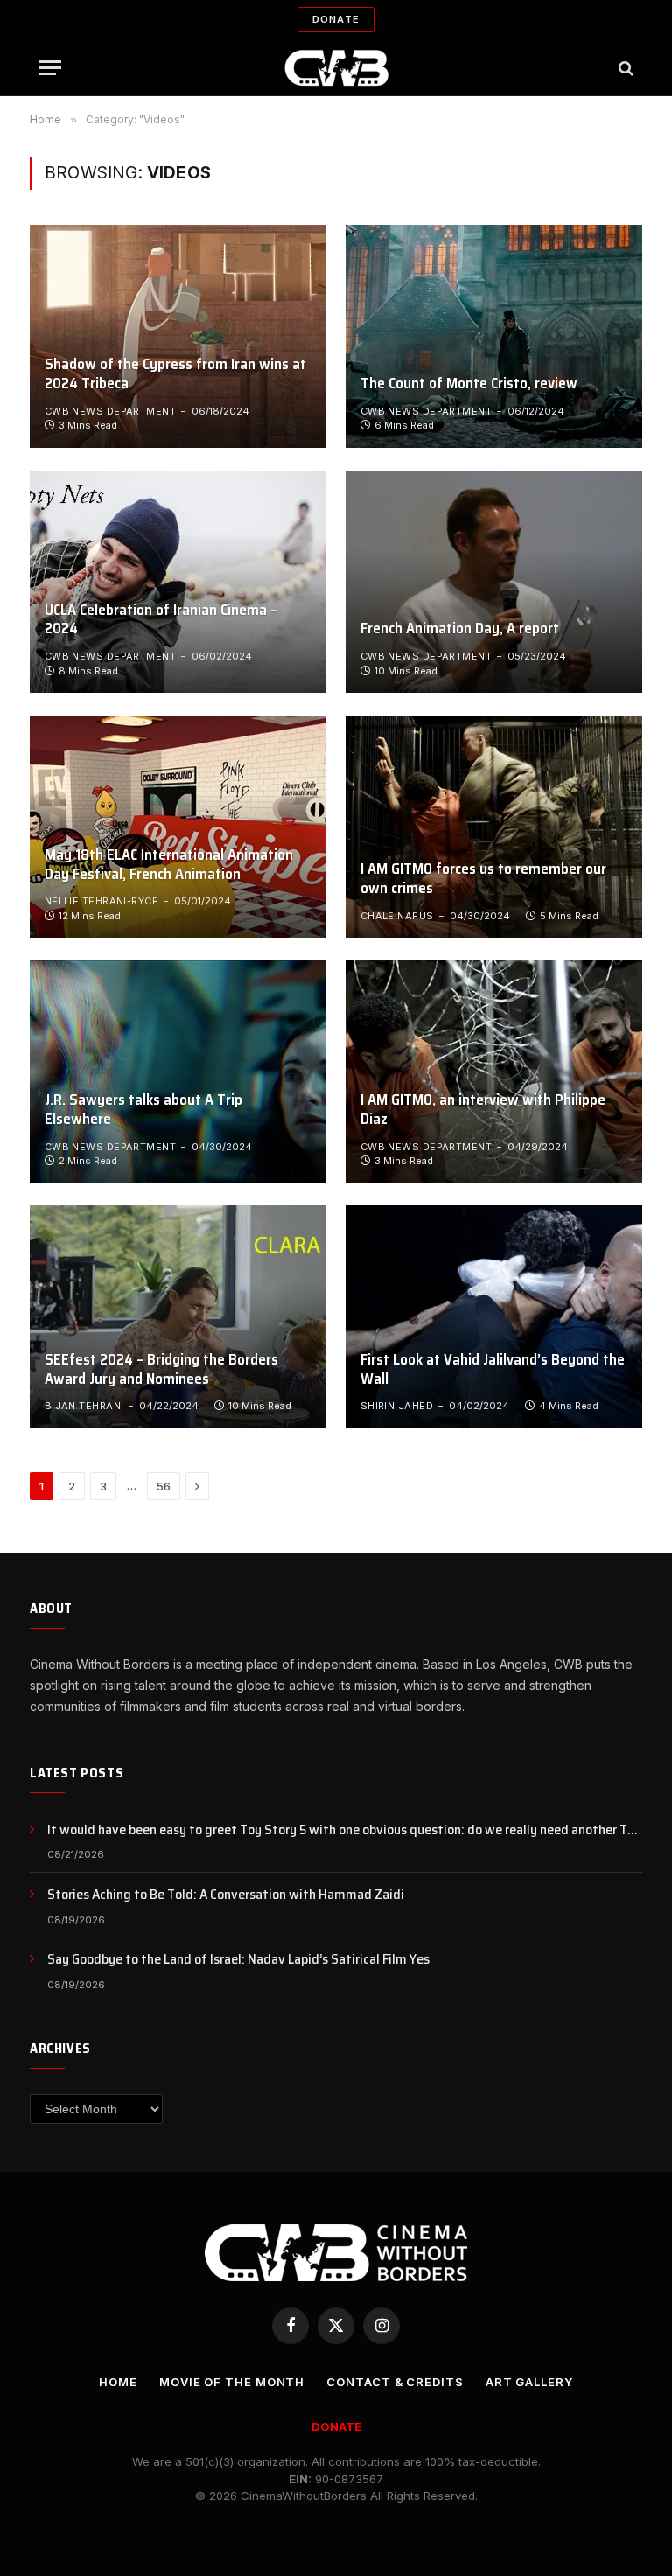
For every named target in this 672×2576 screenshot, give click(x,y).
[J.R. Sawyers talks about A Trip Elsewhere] (178, 1072)
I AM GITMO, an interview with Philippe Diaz (483, 1110)
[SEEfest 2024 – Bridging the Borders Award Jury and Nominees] (178, 1316)
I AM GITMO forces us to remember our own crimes (483, 879)
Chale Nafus (397, 916)
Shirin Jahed (397, 1406)
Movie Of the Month (232, 2382)
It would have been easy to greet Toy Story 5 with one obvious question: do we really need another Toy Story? (344, 1830)
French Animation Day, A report (460, 629)
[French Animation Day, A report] (494, 582)
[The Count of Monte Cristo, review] (494, 336)
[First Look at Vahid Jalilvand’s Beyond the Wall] (494, 1316)
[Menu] (50, 68)
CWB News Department (110, 411)
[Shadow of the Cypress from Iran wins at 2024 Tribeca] (178, 336)
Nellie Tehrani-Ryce (101, 901)
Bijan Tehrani (84, 1406)
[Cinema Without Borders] (336, 68)
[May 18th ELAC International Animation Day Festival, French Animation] (178, 827)
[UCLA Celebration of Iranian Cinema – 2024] (178, 582)
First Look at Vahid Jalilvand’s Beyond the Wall (493, 1370)
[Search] (624, 68)
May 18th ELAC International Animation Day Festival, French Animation (169, 865)
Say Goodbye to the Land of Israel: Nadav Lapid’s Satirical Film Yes (238, 1960)
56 (164, 1486)
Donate (336, 19)
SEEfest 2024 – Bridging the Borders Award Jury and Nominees (161, 1370)
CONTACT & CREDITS (395, 2382)
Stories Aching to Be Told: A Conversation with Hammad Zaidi (226, 1895)
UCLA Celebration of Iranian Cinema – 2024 (161, 620)
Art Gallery (529, 2382)
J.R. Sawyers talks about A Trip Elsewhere (143, 1110)
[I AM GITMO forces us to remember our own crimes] (494, 827)
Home (118, 2382)
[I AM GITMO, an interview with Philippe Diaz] (494, 1072)
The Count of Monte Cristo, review (469, 384)
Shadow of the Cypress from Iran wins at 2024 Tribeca (175, 374)
